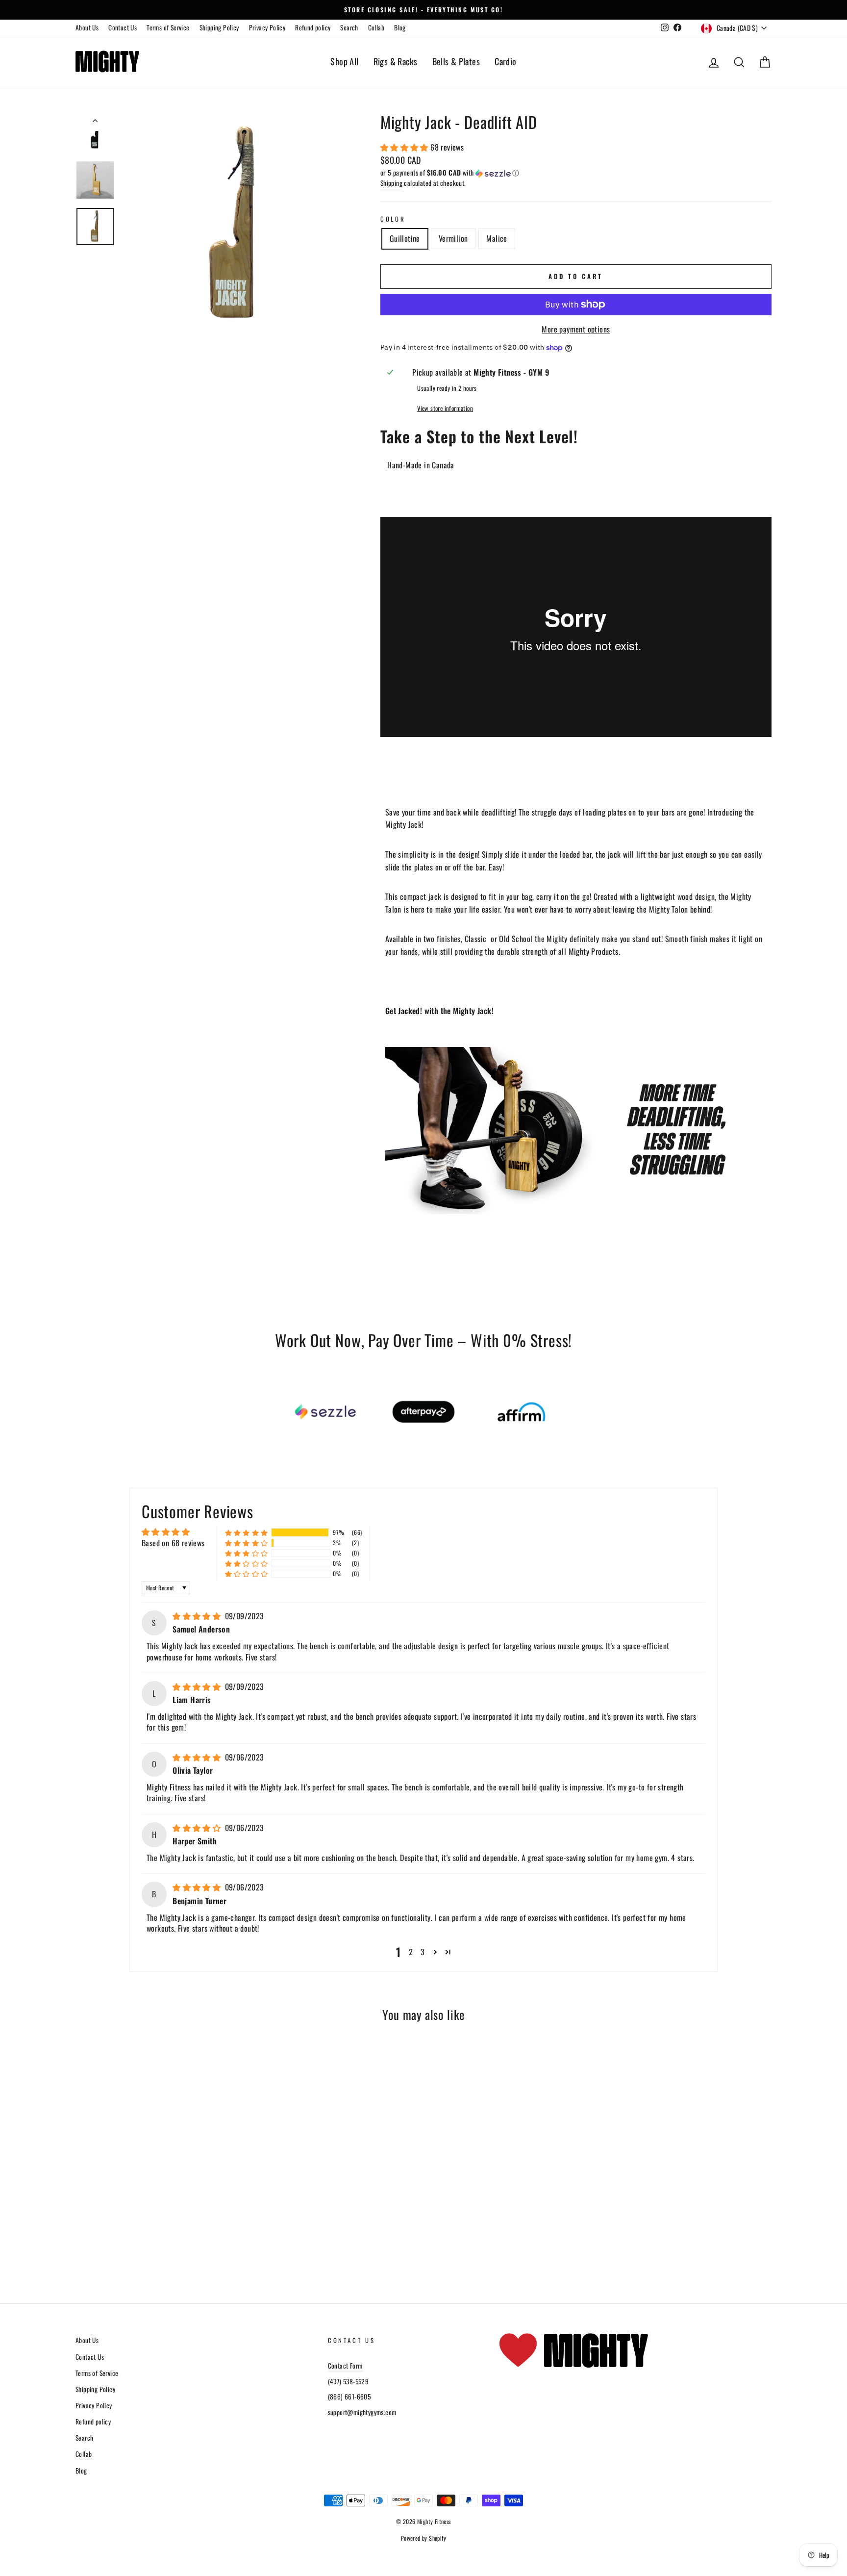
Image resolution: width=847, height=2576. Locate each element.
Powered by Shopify (423, 2538)
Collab (376, 27)
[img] (198, 1616)
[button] (405, 147)
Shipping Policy (219, 27)
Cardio (505, 61)
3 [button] (423, 1952)
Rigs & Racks (396, 61)
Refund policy (313, 27)
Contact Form (345, 2366)
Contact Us (123, 27)
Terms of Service (168, 27)
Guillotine (405, 238)
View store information (445, 408)
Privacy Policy (267, 27)
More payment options (576, 329)
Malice (497, 238)
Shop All (344, 61)
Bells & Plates (456, 61)
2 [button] (411, 1952)
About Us (87, 27)
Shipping (391, 183)
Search (349, 27)
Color (393, 219)
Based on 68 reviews (173, 1543)
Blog (400, 27)
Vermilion (453, 238)
